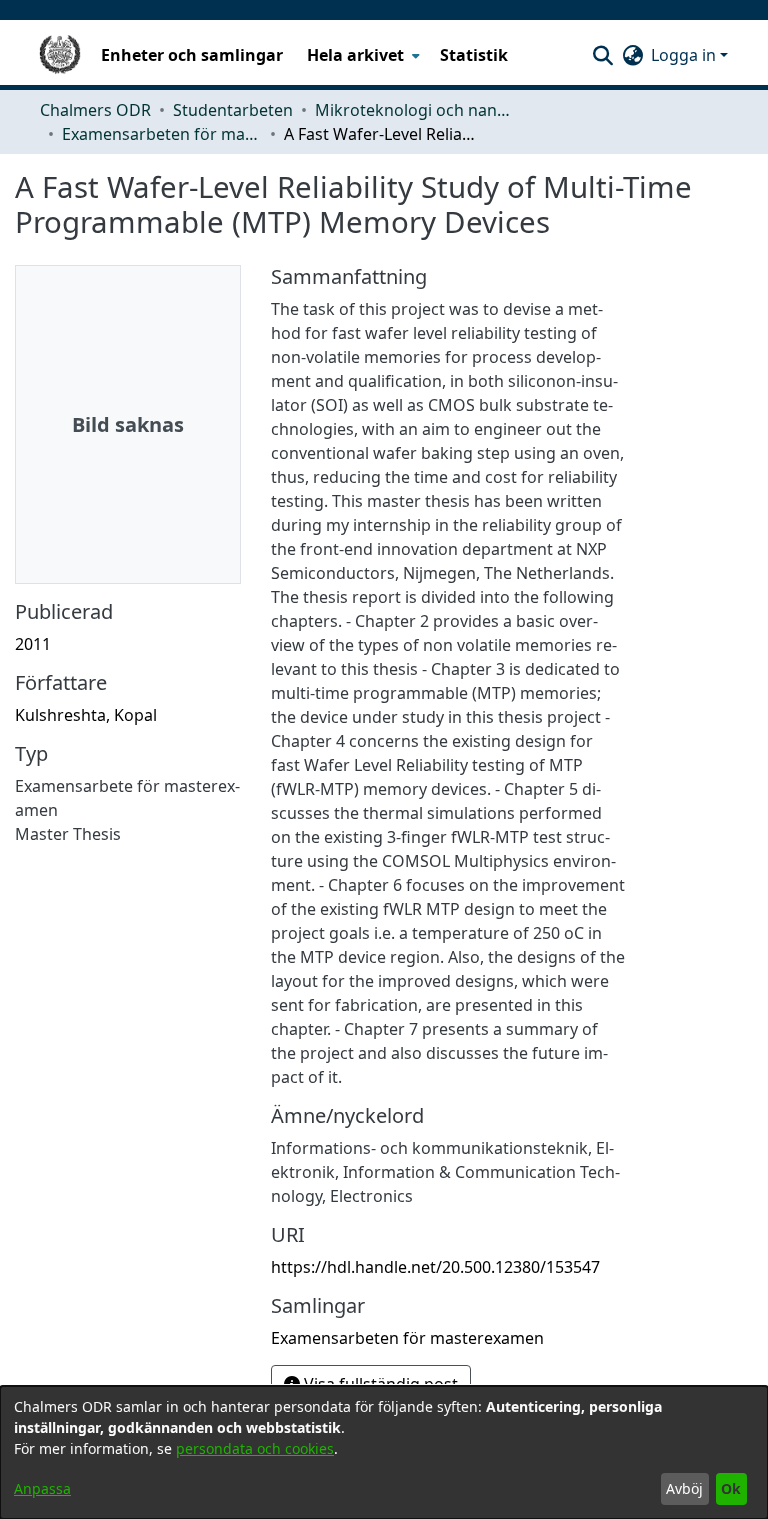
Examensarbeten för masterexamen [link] (162, 134)
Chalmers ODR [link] (95, 110)
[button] (602, 55)
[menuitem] (361, 55)
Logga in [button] (685, 55)
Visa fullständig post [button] (379, 1384)
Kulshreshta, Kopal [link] (86, 715)
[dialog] (384, 1452)
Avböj (684, 1488)
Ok (731, 1488)
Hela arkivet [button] (355, 55)
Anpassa (42, 1488)
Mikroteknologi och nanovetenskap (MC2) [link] (415, 110)
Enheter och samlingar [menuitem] (192, 55)
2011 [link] (33, 644)
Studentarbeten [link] (233, 110)
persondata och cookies (255, 1448)
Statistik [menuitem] (474, 55)
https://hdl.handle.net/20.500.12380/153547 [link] (435, 1267)
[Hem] (60, 55)
